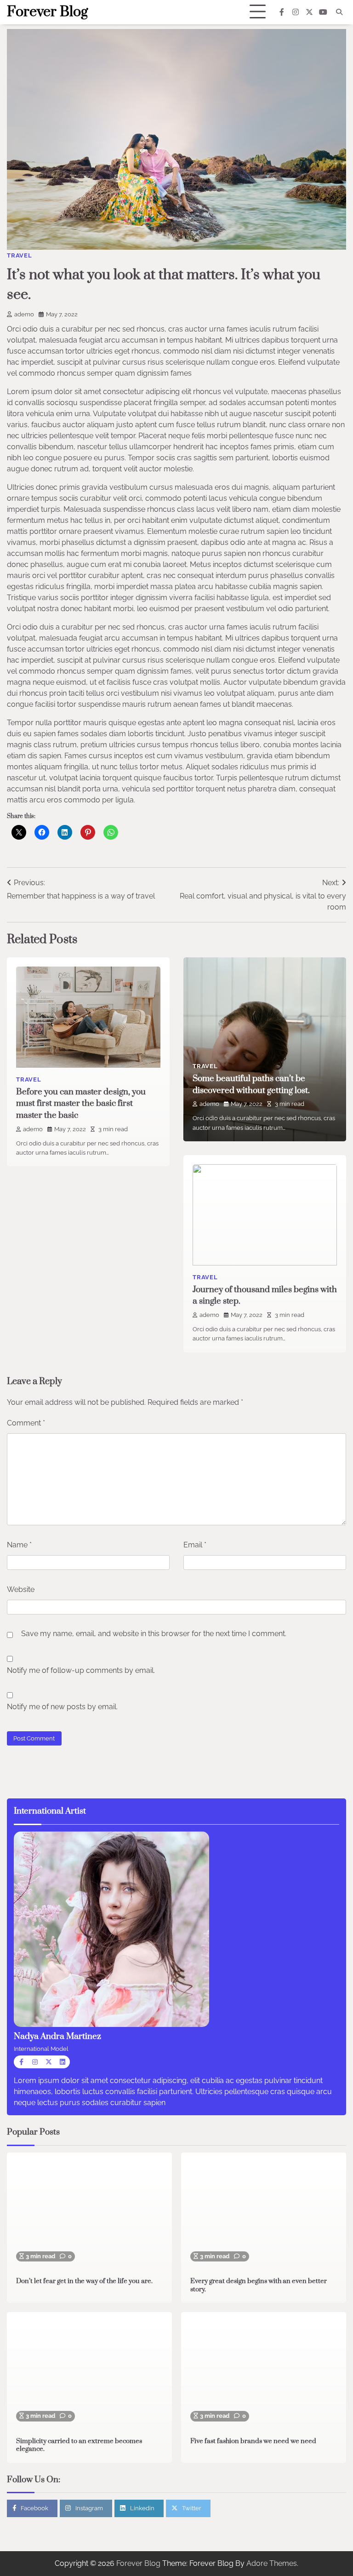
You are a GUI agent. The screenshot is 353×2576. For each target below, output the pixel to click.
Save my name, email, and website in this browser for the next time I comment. (154, 1634)
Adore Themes (272, 2563)
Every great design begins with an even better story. (259, 2285)
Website (21, 1589)
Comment (26, 1423)
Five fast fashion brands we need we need (253, 2441)
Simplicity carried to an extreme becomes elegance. (79, 2445)
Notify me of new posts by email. (62, 1707)
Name (19, 1545)
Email (195, 1545)
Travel (20, 255)
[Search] (339, 12)
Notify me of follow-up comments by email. (81, 1670)
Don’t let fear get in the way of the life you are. (84, 2281)
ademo (24, 314)
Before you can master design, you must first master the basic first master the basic (81, 1104)
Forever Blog (47, 12)
